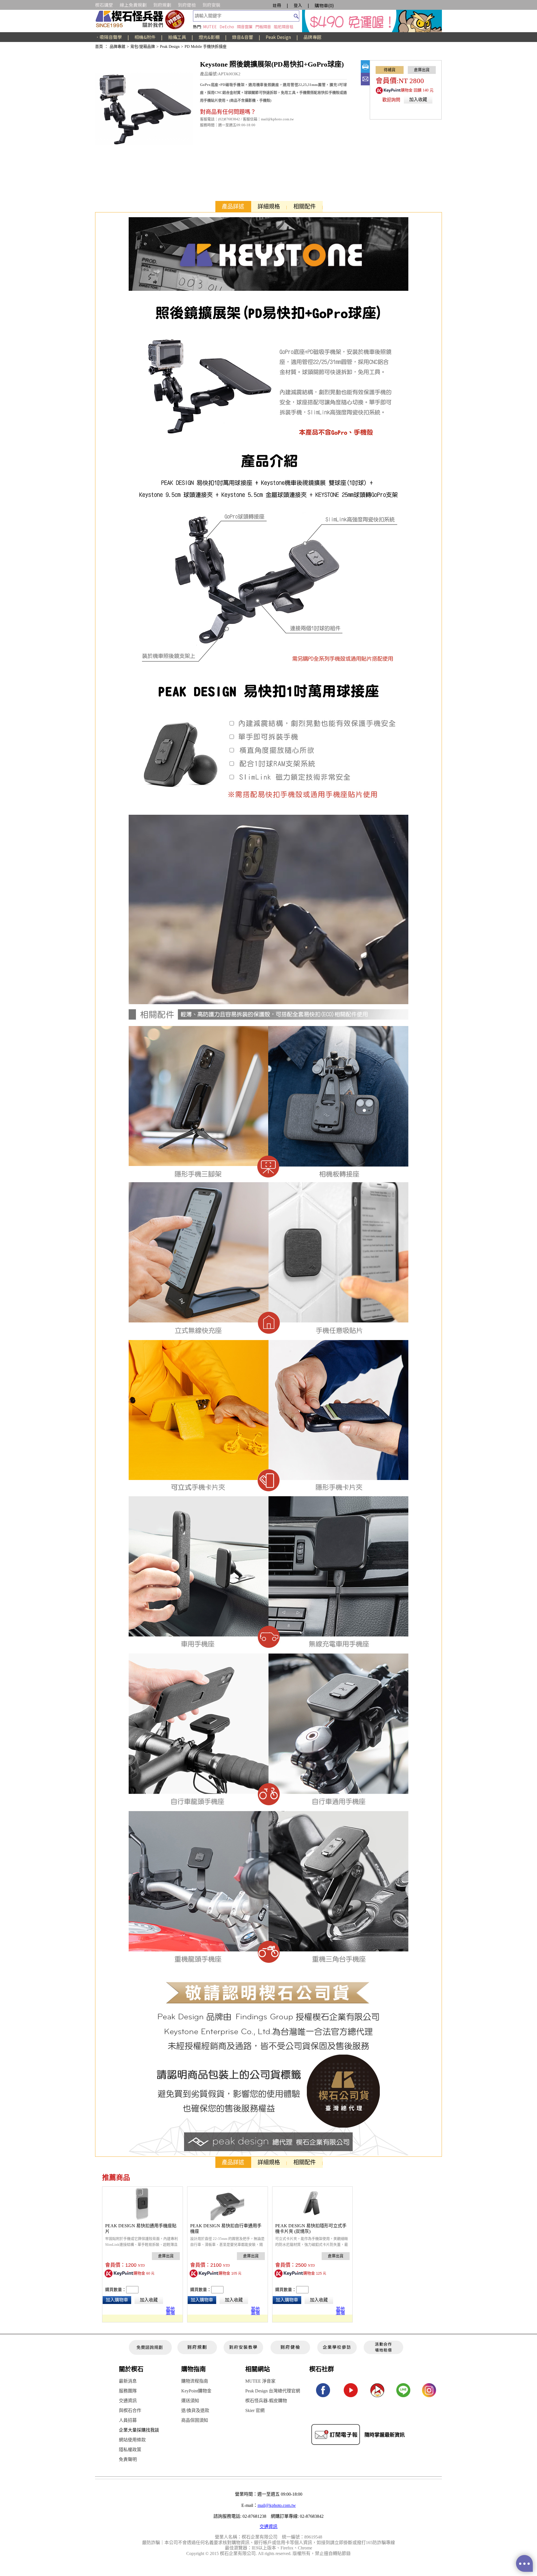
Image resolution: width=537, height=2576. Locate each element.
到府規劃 (162, 5)
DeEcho (227, 27)
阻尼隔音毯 (284, 27)
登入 (298, 5)
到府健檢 (187, 5)
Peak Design (278, 37)
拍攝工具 (177, 37)
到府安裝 (211, 5)
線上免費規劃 (133, 5)
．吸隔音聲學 (109, 37)
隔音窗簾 (245, 27)
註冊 (277, 5)
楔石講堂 (104, 5)
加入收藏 (418, 99)
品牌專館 (312, 37)
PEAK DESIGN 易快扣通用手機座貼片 (141, 2229)
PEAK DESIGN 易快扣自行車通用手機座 (226, 2229)
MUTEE (210, 27)
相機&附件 (145, 37)
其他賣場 (170, 2310)
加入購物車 (117, 2300)
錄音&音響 (243, 37)
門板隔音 (263, 27)
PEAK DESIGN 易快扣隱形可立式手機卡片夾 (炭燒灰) (311, 2229)
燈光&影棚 (209, 37)
